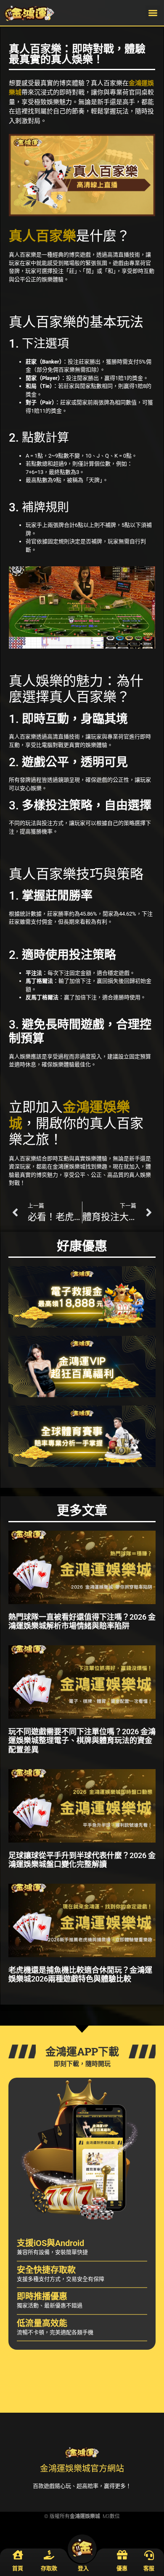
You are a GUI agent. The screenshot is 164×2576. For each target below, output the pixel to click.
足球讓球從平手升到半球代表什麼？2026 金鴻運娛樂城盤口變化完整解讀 (82, 1860)
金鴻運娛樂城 (85, 2516)
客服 (149, 2568)
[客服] (149, 2556)
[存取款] (49, 2556)
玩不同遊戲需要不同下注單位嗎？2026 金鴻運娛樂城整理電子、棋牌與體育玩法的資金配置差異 (82, 1741)
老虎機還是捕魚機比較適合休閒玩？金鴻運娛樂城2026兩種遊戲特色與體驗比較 (80, 1975)
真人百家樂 (42, 236)
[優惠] (122, 2556)
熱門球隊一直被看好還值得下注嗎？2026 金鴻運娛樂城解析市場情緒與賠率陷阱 (82, 1622)
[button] (153, 13)
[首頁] (18, 2556)
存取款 (49, 2568)
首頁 (18, 2568)
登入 (83, 2568)
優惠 (122, 2568)
